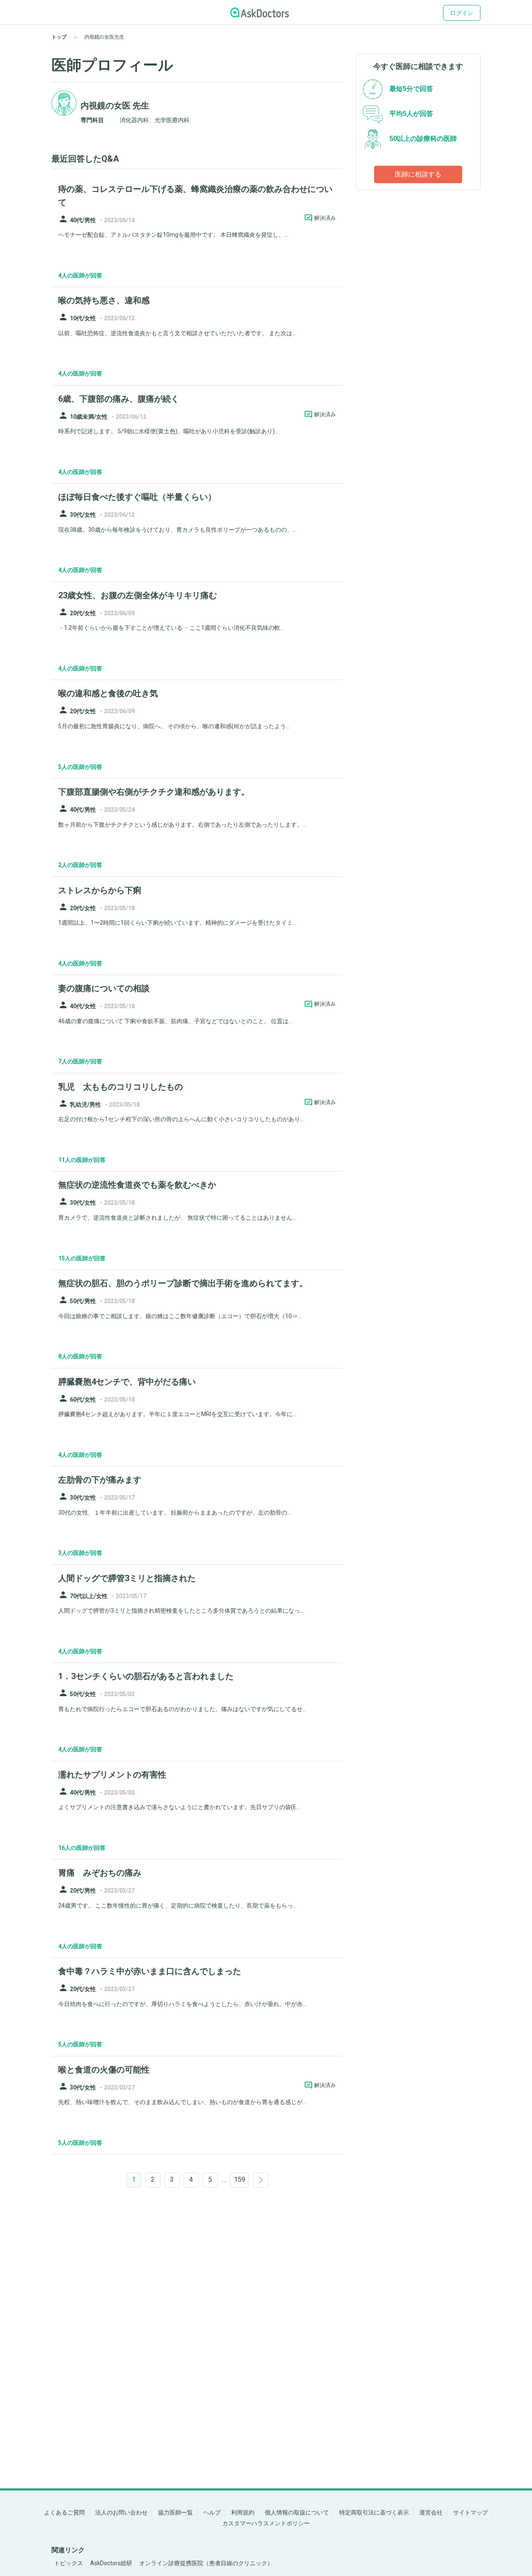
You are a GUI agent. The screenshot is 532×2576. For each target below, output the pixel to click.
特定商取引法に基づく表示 (374, 2512)
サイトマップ (470, 2512)
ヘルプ (212, 2512)
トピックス (69, 2563)
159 (240, 2179)
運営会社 (431, 2512)
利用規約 (243, 2512)
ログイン (462, 13)
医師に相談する (418, 174)
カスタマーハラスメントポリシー (266, 2523)
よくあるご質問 (64, 2512)
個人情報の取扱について (297, 2512)
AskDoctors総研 (111, 2563)
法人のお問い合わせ (121, 2512)
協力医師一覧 (175, 2512)
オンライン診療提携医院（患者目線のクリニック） (206, 2563)
